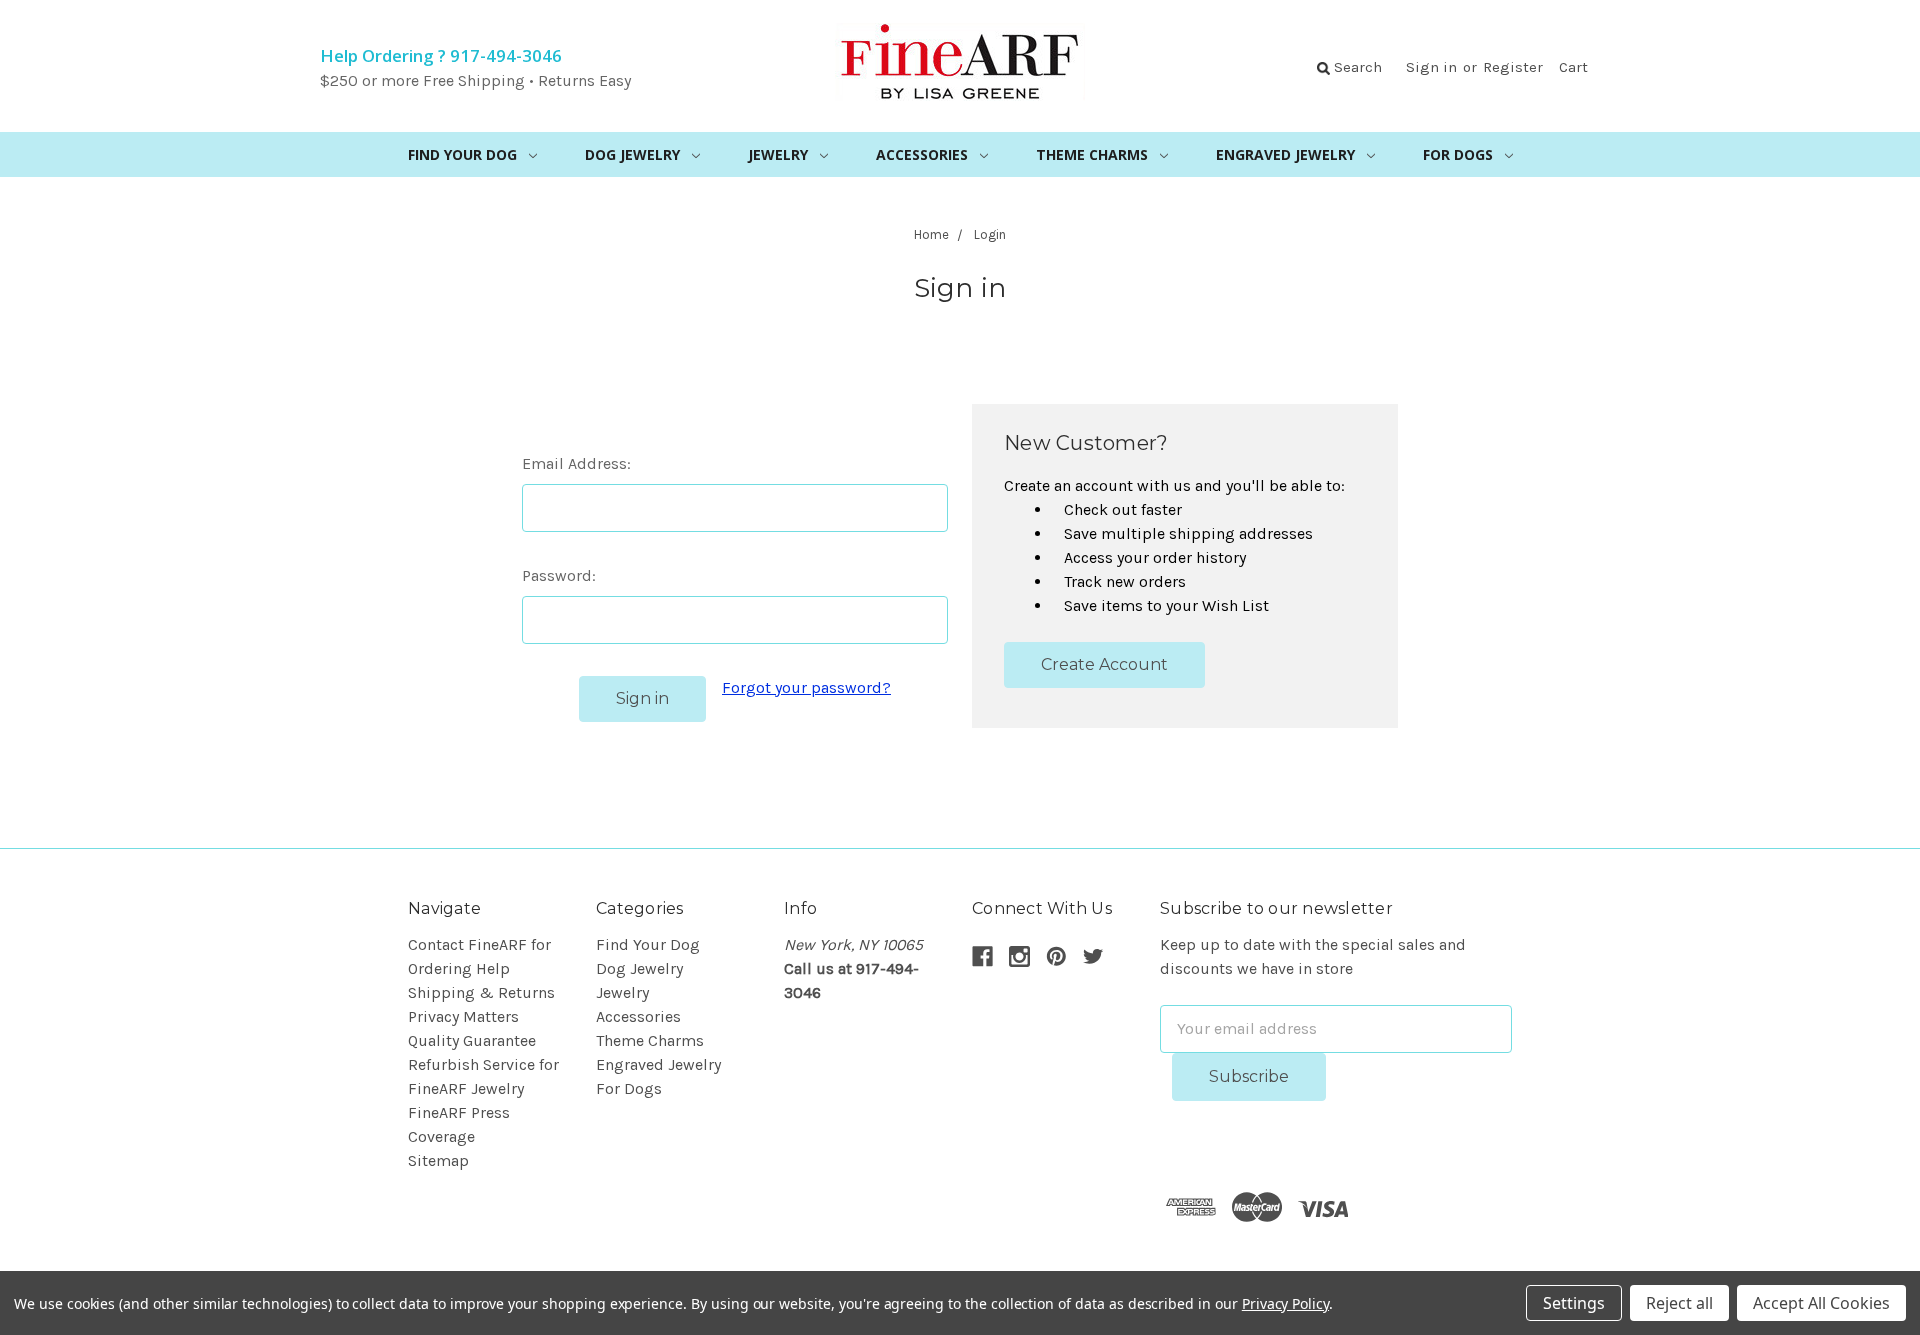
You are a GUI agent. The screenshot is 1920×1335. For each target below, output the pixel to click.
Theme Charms (1092, 154)
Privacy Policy (1285, 1303)
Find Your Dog (462, 154)
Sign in (1431, 67)
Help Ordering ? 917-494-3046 (441, 55)
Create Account (1104, 664)
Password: (559, 575)
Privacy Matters (463, 1016)
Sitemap (438, 1160)
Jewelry (778, 154)
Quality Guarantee (472, 1040)
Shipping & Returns (481, 992)
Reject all (1679, 1303)
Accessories (922, 154)
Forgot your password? (806, 687)
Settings (1574, 1303)
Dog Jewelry (632, 154)
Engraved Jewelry (1285, 154)
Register (1513, 67)
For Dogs (1458, 154)
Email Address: (576, 463)
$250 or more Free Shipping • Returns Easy (475, 80)
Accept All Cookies (1821, 1303)
